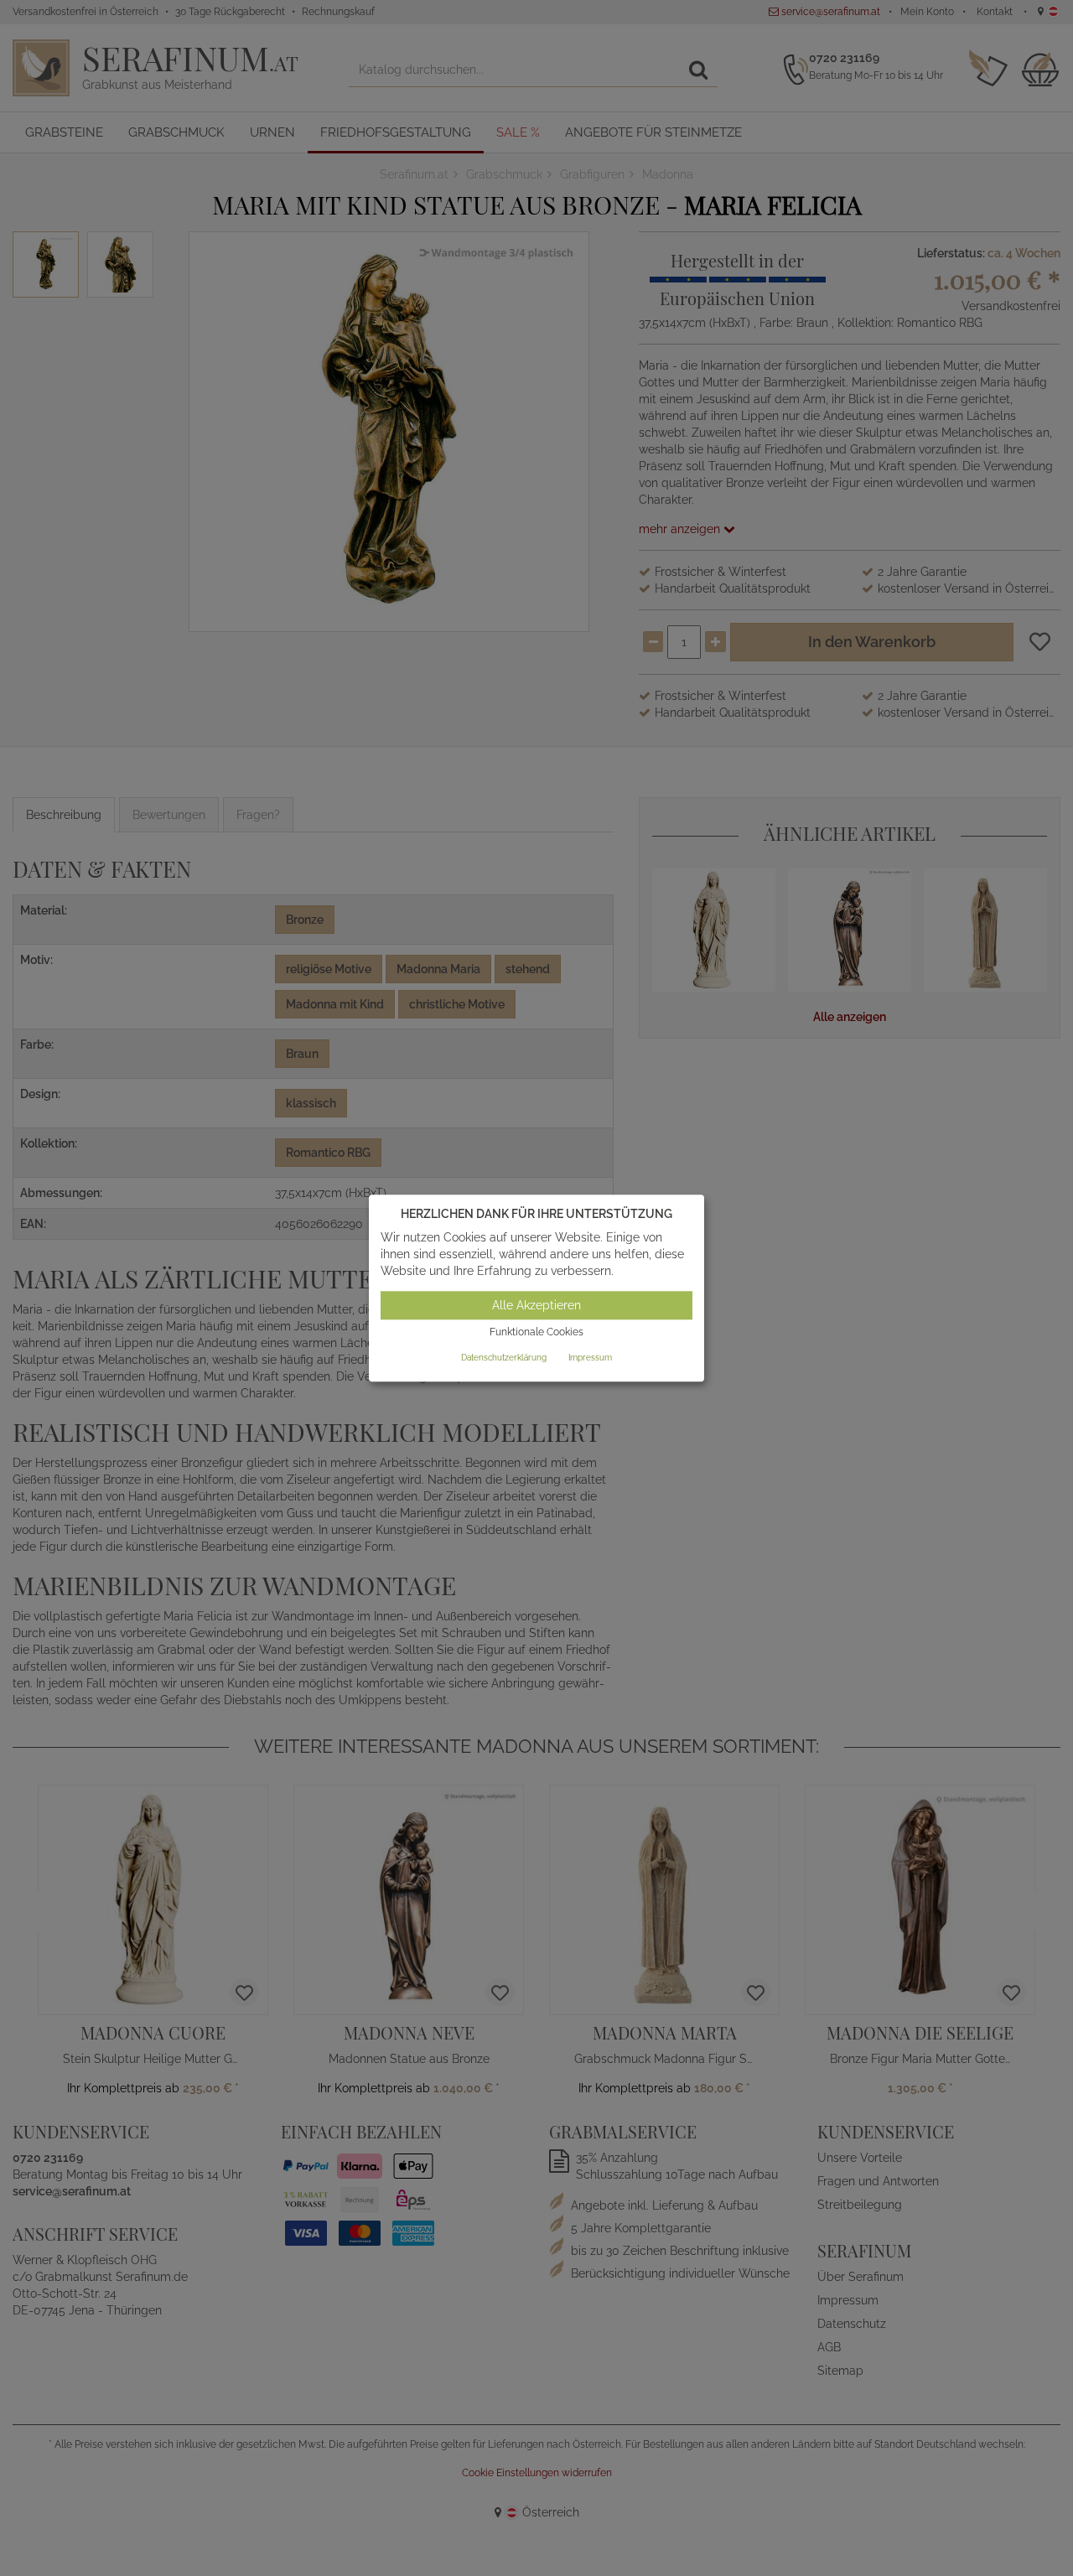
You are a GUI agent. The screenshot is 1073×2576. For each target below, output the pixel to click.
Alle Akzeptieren (536, 1306)
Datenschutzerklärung (504, 1358)
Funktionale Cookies (536, 1333)
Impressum (590, 1358)
